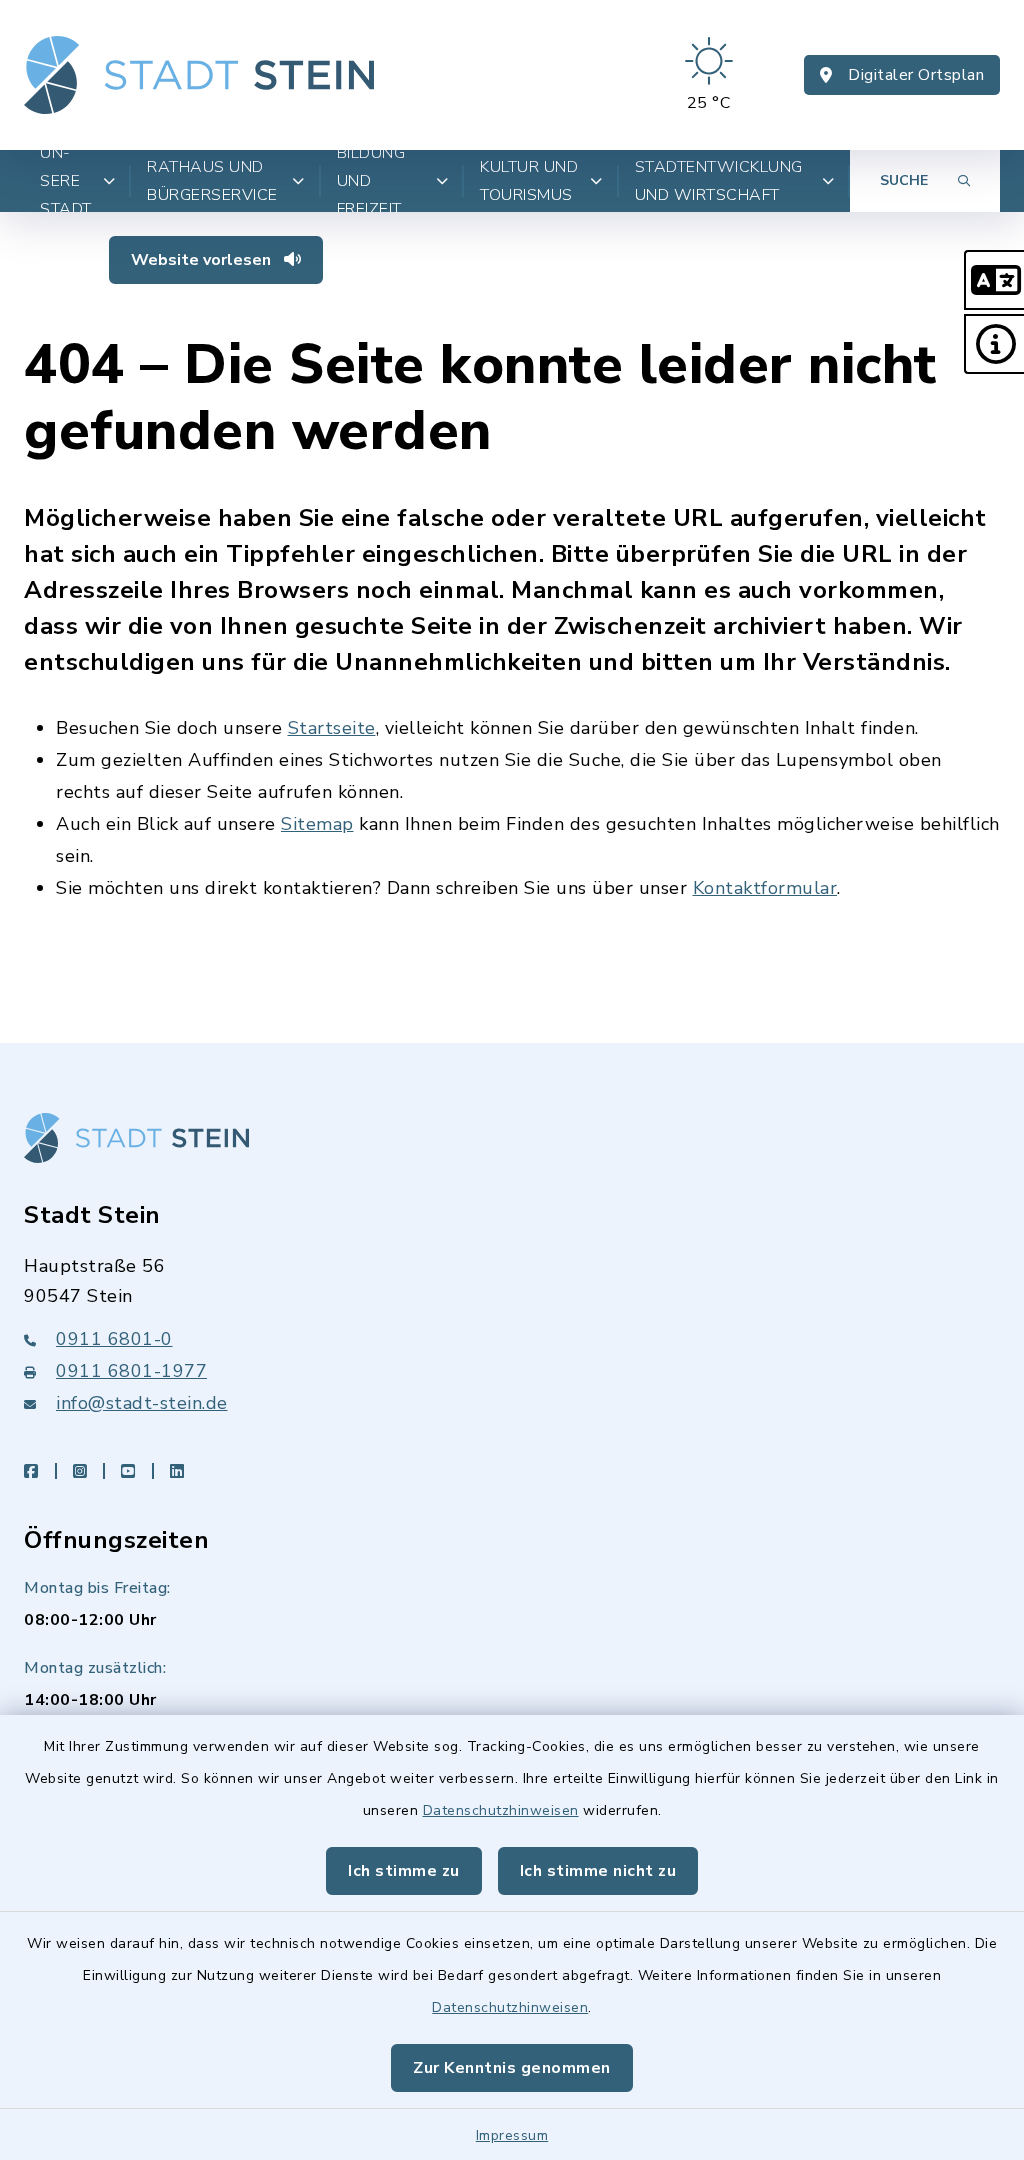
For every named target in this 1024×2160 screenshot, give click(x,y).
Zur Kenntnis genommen (512, 2068)
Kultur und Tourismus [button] (529, 181)
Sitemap (317, 824)
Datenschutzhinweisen (501, 1810)
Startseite (332, 728)
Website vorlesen (203, 260)
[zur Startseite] (199, 75)
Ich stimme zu (404, 1871)
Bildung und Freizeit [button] (371, 181)
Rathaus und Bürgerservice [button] (212, 181)
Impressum (512, 2135)
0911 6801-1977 (131, 1371)
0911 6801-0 (114, 1339)
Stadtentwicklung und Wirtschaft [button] (719, 181)
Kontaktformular (765, 888)
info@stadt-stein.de (142, 1403)
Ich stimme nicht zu (598, 1871)
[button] (994, 280)
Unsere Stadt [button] (66, 181)
